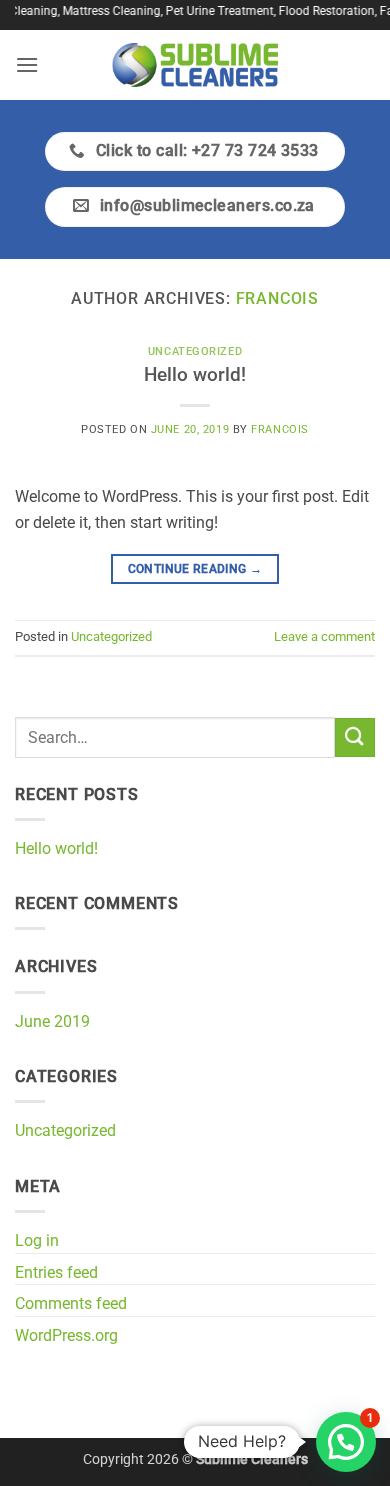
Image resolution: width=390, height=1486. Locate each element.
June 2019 (52, 1021)
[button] (27, 64)
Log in (37, 1240)
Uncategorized (195, 351)
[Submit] (355, 737)
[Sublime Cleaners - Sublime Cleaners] (195, 65)
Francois (277, 298)
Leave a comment (324, 636)
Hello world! (195, 374)
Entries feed (56, 1272)
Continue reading (195, 569)
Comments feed (71, 1303)
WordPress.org (66, 1335)
